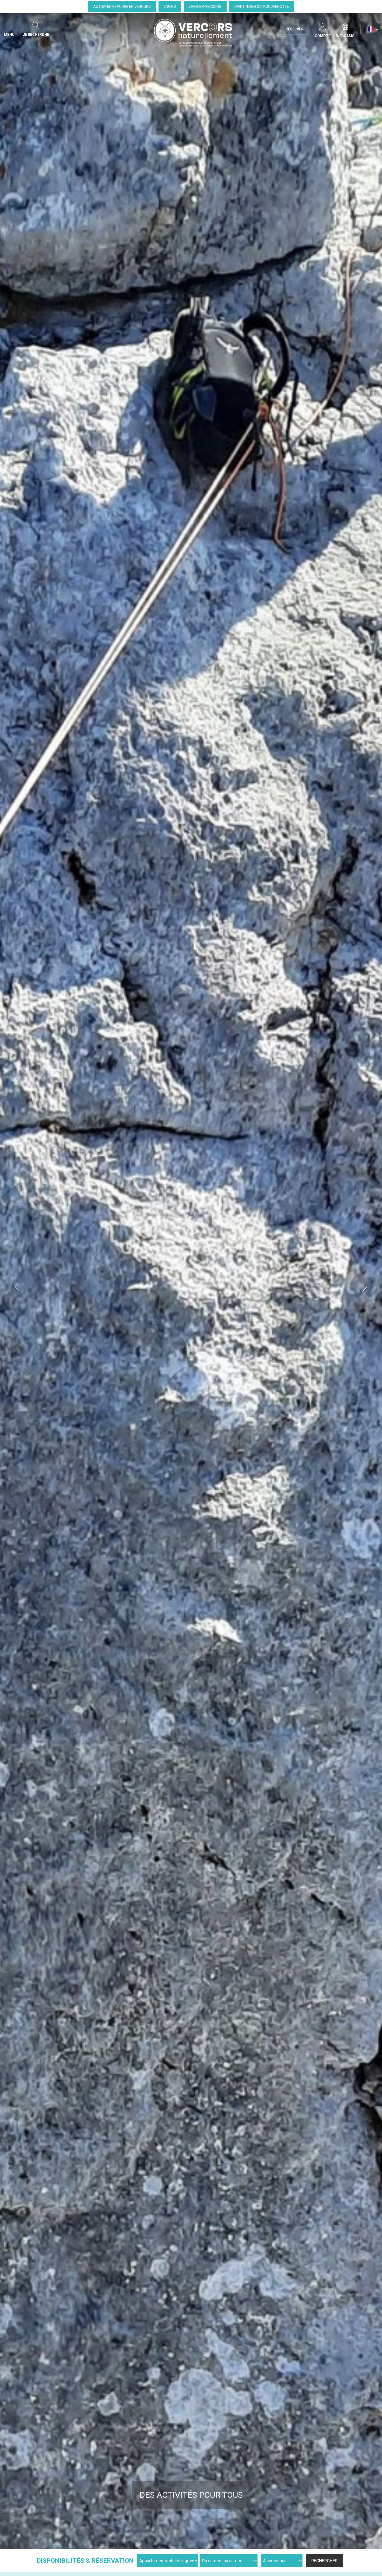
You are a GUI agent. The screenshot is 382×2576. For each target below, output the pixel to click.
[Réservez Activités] (191, 1281)
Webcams (345, 26)
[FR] (373, 29)
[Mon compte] (323, 26)
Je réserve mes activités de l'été (191, 2495)
